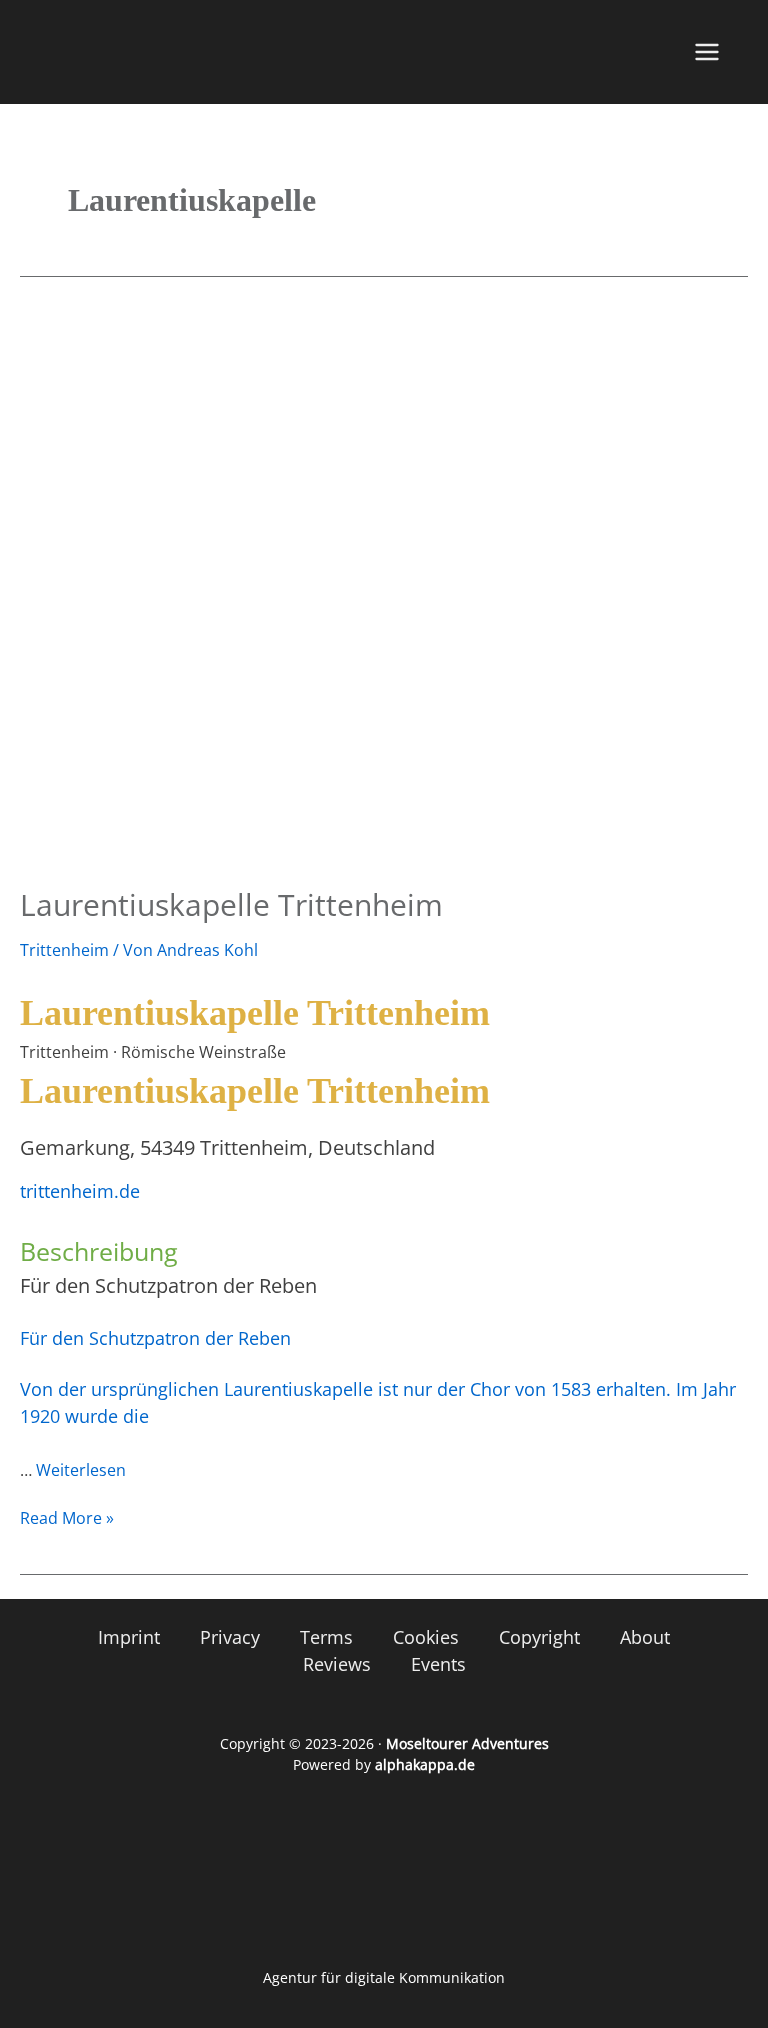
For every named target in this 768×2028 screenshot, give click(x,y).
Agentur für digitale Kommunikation (384, 1977)
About (645, 1637)
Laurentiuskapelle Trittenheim (231, 904)
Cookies (426, 1637)
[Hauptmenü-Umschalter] (707, 52)
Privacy (230, 1637)
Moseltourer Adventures (467, 1743)
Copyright (539, 1637)
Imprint (129, 1637)
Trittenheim (64, 950)
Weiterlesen (81, 1470)
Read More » (67, 1517)
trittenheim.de (80, 1191)
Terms (326, 1637)
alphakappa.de (425, 1764)
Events (438, 1664)
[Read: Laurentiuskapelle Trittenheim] (384, 588)
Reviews (337, 1664)
